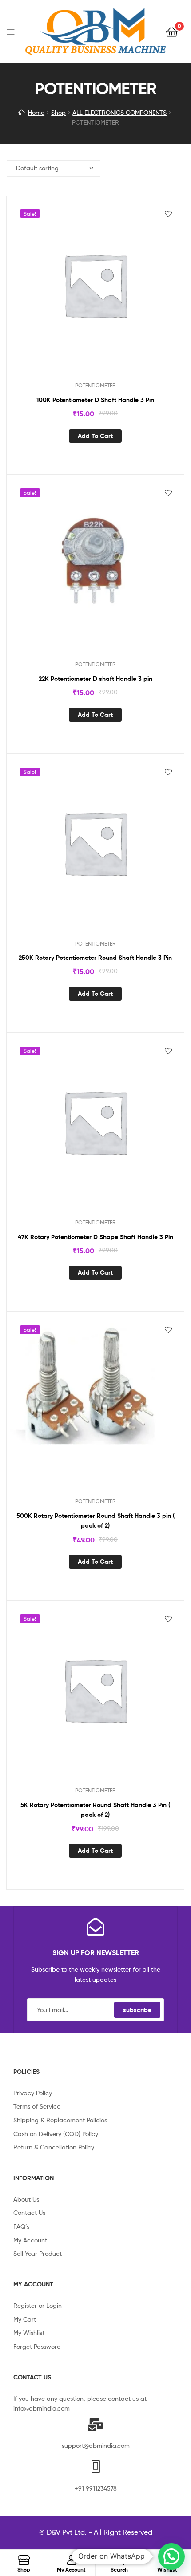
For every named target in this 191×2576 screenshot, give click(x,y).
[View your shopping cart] (172, 31)
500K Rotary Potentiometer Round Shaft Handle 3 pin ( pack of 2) (95, 1521)
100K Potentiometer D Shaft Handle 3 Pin (95, 400)
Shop (58, 112)
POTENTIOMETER (95, 385)
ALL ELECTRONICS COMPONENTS (119, 112)
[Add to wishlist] (168, 214)
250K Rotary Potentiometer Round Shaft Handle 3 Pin (95, 958)
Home (36, 112)
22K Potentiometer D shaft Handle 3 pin (95, 679)
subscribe (137, 2010)
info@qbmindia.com (42, 2408)
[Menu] (16, 31)
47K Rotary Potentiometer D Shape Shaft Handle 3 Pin (95, 1237)
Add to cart (95, 436)
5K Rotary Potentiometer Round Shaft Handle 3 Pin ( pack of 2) (95, 1810)
